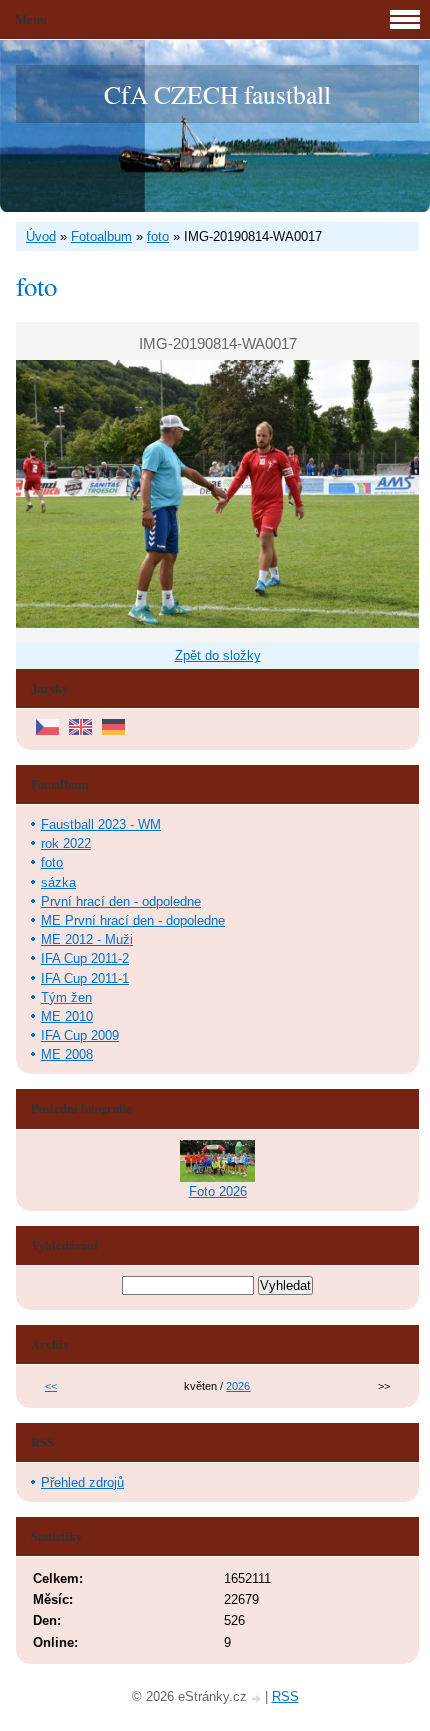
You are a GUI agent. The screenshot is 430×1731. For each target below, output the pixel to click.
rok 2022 (66, 843)
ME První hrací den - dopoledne (133, 920)
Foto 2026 (218, 1191)
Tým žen (66, 997)
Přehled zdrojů (82, 1482)
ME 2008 (67, 1054)
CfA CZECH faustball (217, 94)
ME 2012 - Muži (87, 939)
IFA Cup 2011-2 (85, 958)
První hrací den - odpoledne (121, 901)
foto (158, 236)
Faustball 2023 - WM (101, 824)
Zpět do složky (218, 655)
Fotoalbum (101, 236)
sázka (58, 882)
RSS (285, 1696)
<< (51, 1386)
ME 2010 (67, 1016)
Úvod (41, 236)
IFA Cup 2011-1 (85, 978)
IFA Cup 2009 (80, 1035)
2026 (238, 1386)
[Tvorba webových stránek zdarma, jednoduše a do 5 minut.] (258, 1698)
